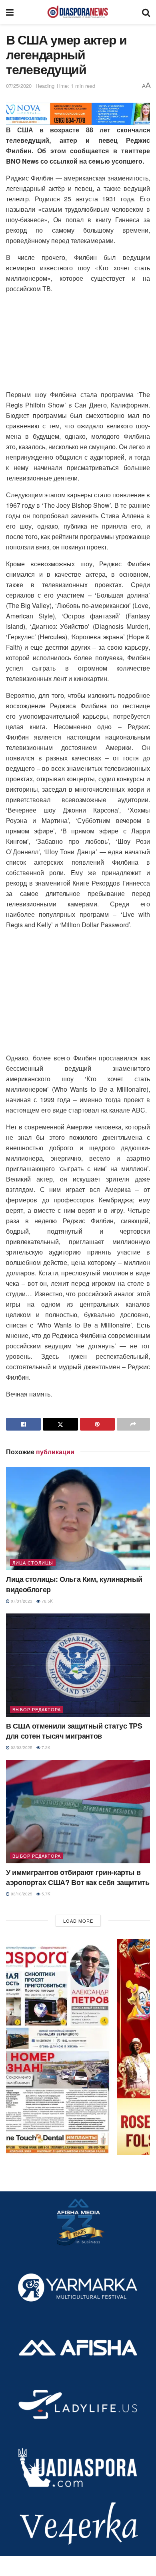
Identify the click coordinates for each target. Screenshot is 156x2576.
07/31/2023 (21, 1601)
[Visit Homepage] (78, 12)
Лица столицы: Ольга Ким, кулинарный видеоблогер (74, 1584)
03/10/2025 (21, 1894)
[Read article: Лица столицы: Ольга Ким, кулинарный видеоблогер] (78, 1519)
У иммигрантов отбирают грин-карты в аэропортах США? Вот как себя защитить (78, 1877)
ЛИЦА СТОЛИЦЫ (33, 1563)
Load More (78, 1921)
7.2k (45, 1747)
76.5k (47, 1601)
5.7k (45, 1894)
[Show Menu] (10, 12)
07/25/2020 (19, 86)
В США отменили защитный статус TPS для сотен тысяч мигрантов (74, 1731)
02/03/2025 (21, 1747)
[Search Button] (146, 12)
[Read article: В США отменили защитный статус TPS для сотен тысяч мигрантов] (78, 1665)
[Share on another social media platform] (133, 1424)
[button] (78, 2047)
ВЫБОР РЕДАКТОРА (37, 1709)
